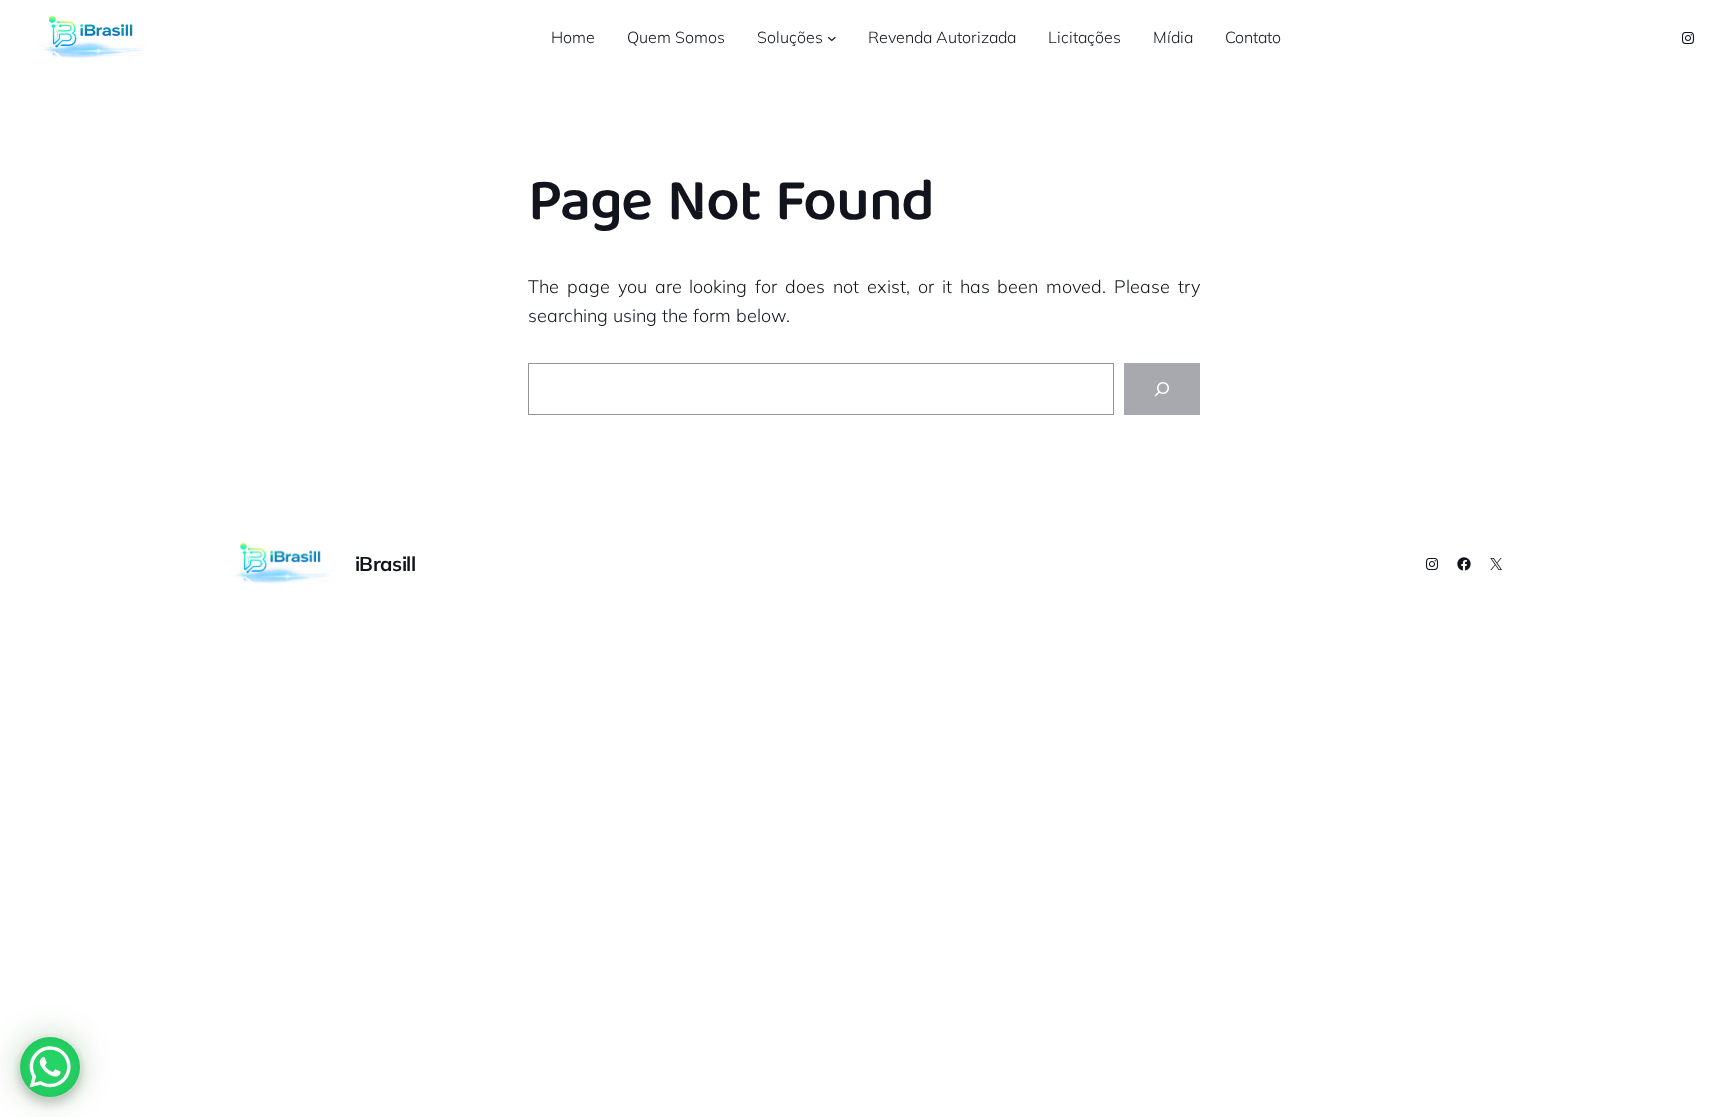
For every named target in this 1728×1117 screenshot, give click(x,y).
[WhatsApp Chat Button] (50, 1067)
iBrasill (385, 563)
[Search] (1162, 389)
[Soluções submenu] (832, 38)
